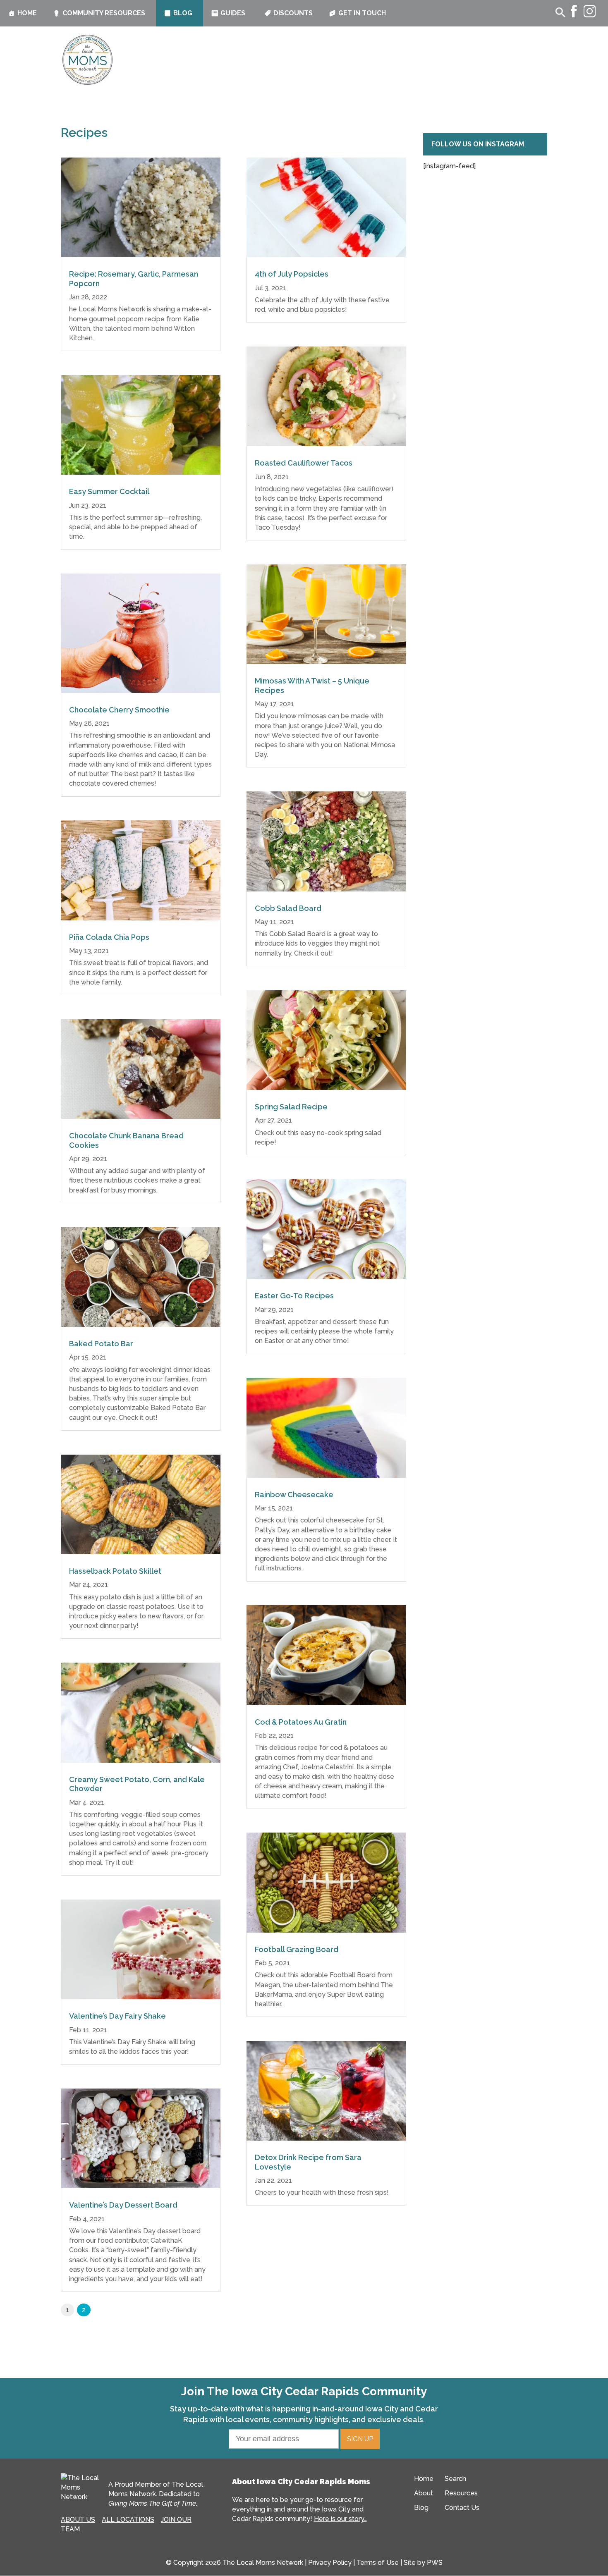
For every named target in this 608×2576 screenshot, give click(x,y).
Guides (233, 13)
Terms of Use (378, 2563)
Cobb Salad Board (288, 908)
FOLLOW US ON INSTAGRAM (478, 144)
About (424, 2493)
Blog (183, 13)
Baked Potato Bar (101, 1344)
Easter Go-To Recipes (294, 1296)
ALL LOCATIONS (128, 2520)
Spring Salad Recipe (291, 1107)
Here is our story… (340, 2519)
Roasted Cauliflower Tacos (304, 463)
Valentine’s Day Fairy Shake (117, 2016)
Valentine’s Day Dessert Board (123, 2205)
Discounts (293, 13)
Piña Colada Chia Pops (109, 937)
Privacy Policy (330, 2563)
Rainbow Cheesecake (294, 1495)
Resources (461, 2493)
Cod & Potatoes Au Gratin (301, 1722)
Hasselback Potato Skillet (115, 1571)
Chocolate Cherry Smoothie (119, 710)
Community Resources (104, 13)
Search (455, 2479)
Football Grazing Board (297, 1949)
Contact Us (462, 2508)
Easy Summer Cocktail (109, 491)
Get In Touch (362, 13)
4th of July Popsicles (292, 274)
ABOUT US (78, 2520)
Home (27, 13)
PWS (435, 2563)
